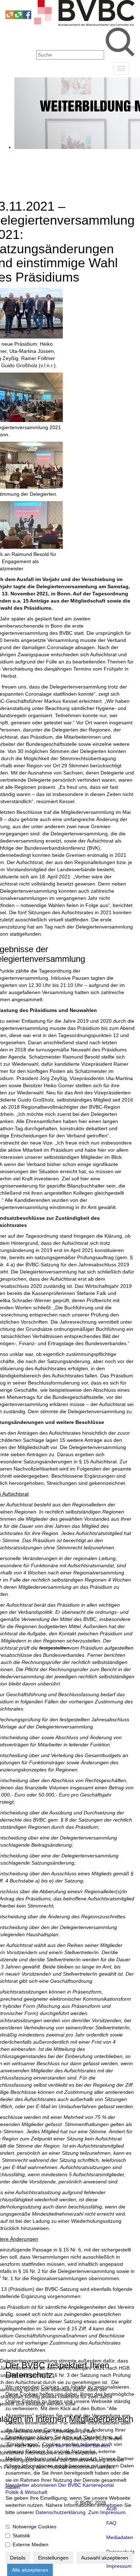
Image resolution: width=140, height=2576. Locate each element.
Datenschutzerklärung (60, 2512)
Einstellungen (53, 2558)
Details (18, 2558)
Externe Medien (31, 2544)
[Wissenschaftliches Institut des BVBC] (10, 17)
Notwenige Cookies (34, 2527)
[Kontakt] (10, 7)
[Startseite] (84, 24)
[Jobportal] (27, 7)
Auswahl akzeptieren (105, 2558)
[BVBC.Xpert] (18, 17)
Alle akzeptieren (30, 2570)
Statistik (21, 2536)
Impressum (113, 2512)
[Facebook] (27, 17)
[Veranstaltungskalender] (18, 7)
